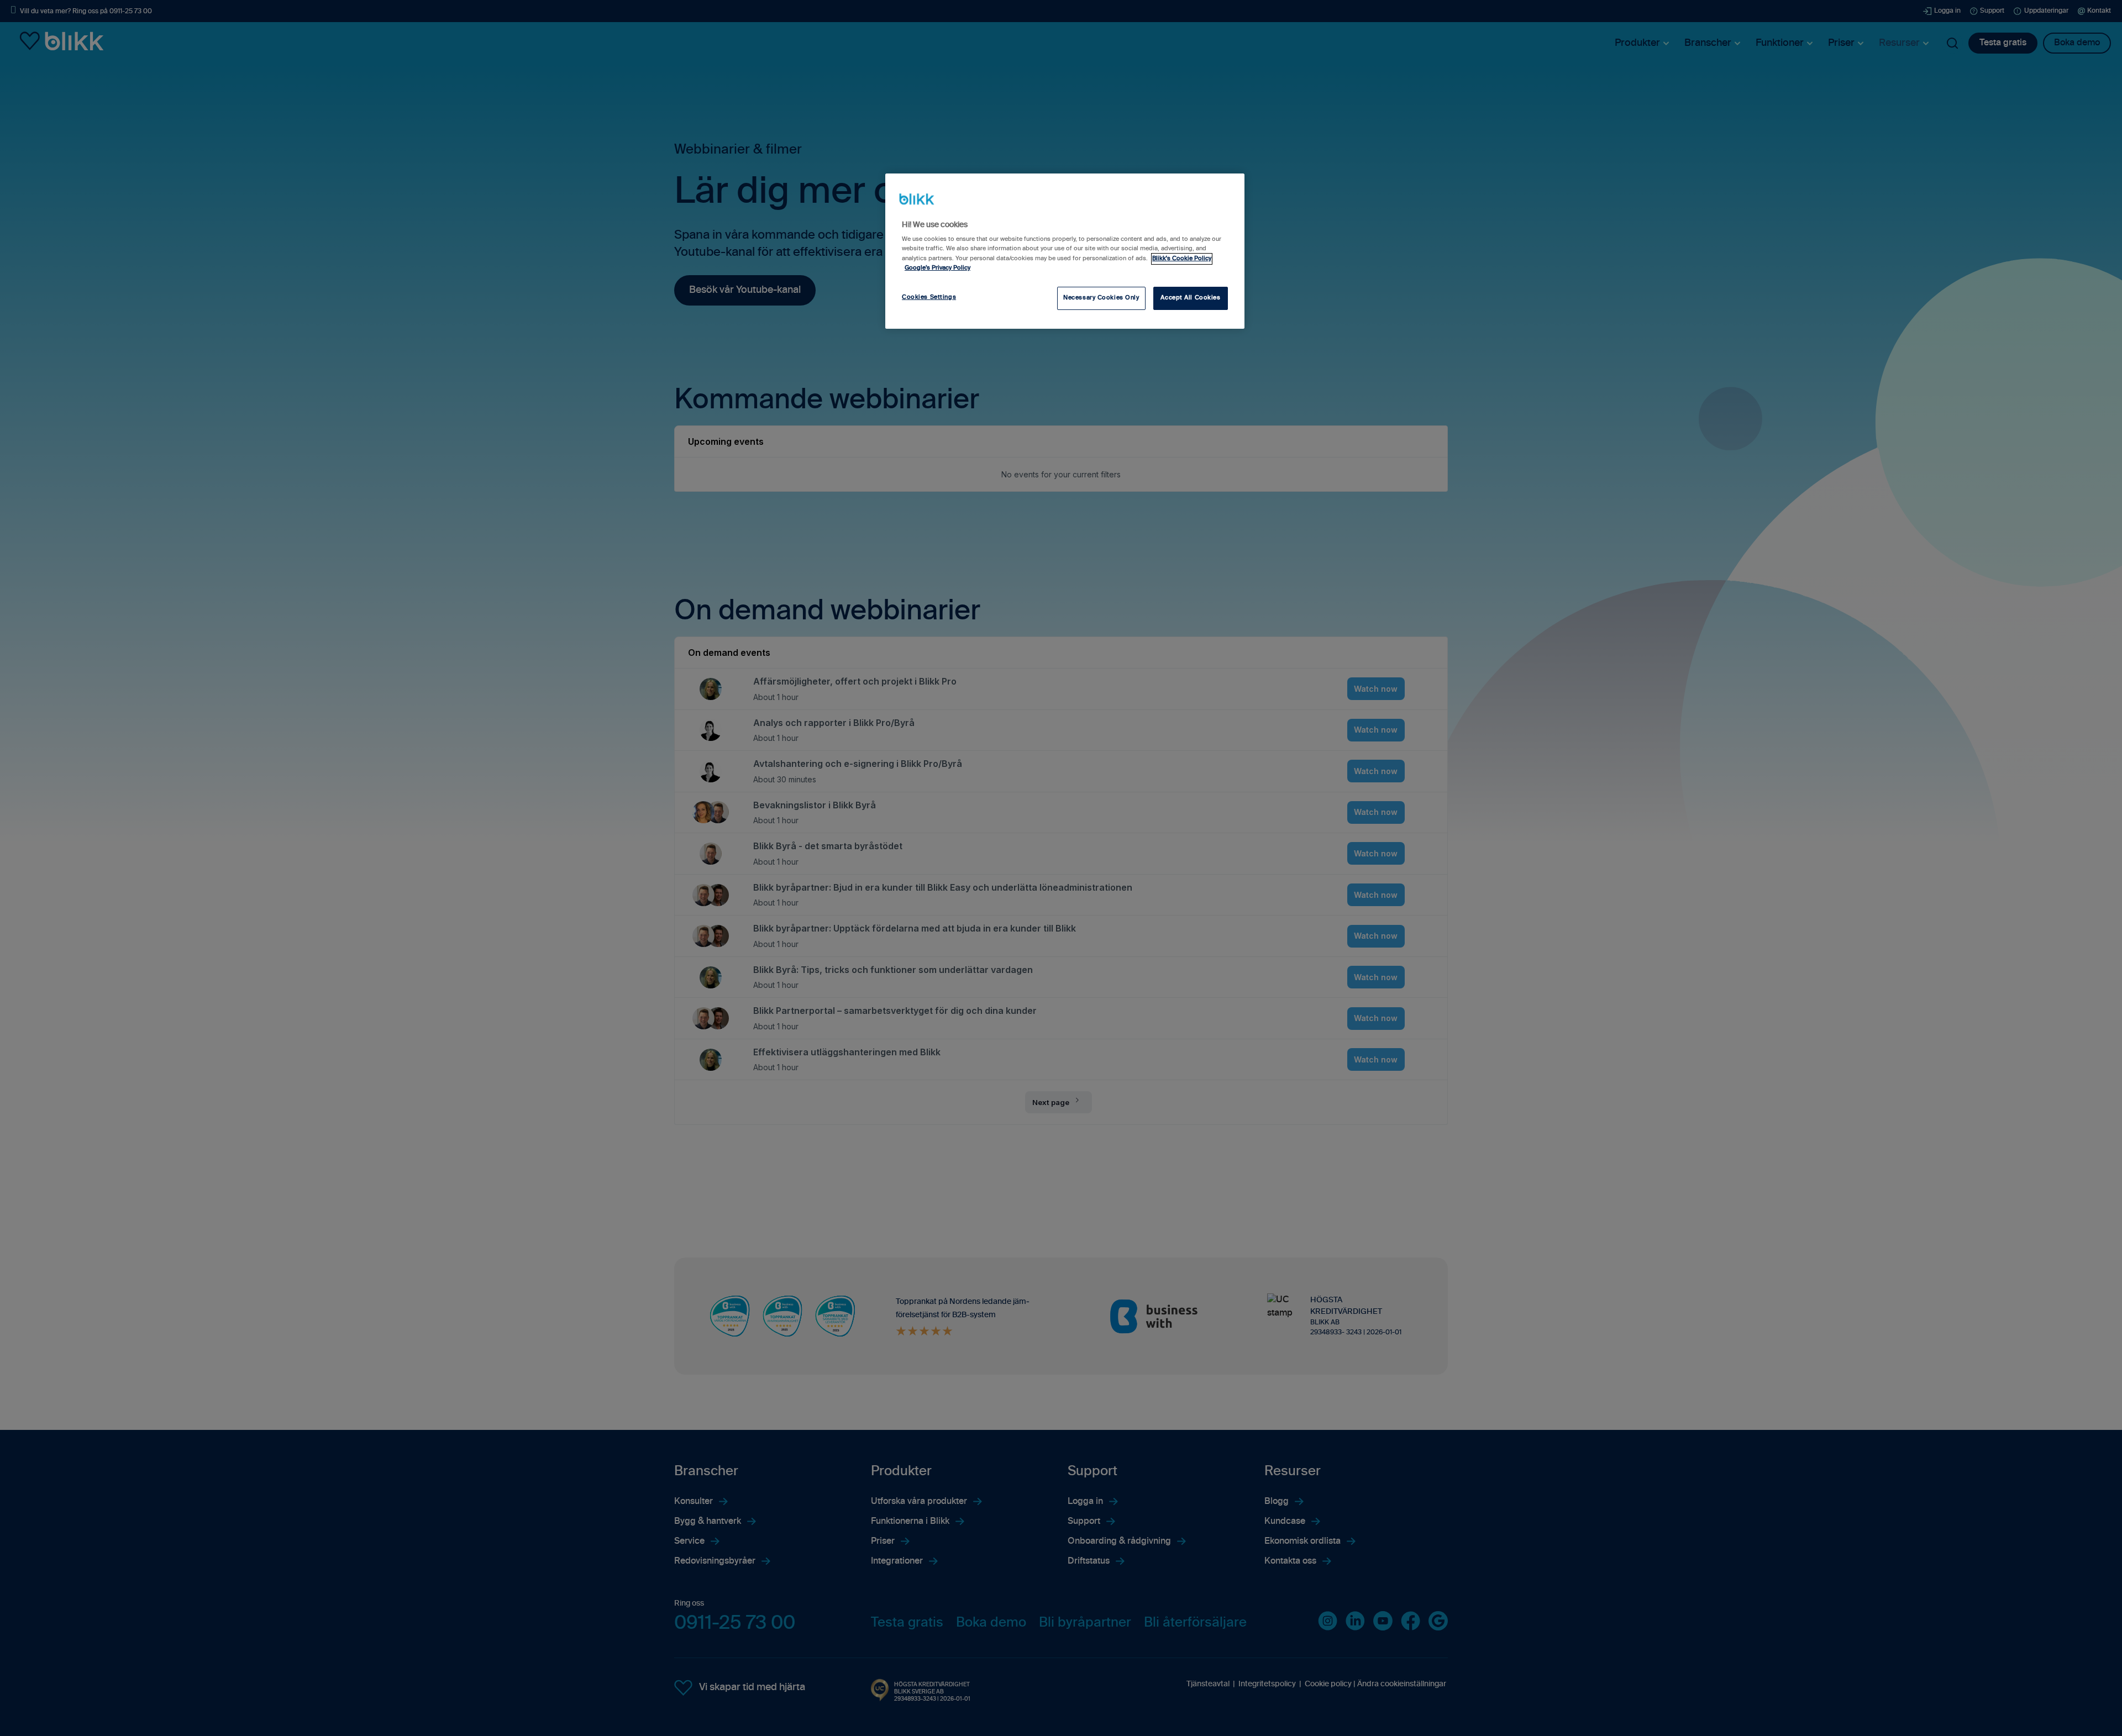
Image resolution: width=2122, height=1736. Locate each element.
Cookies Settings (929, 297)
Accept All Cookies (1190, 298)
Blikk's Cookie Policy (1182, 259)
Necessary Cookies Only (1101, 298)
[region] (1065, 251)
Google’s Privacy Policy (937, 268)
